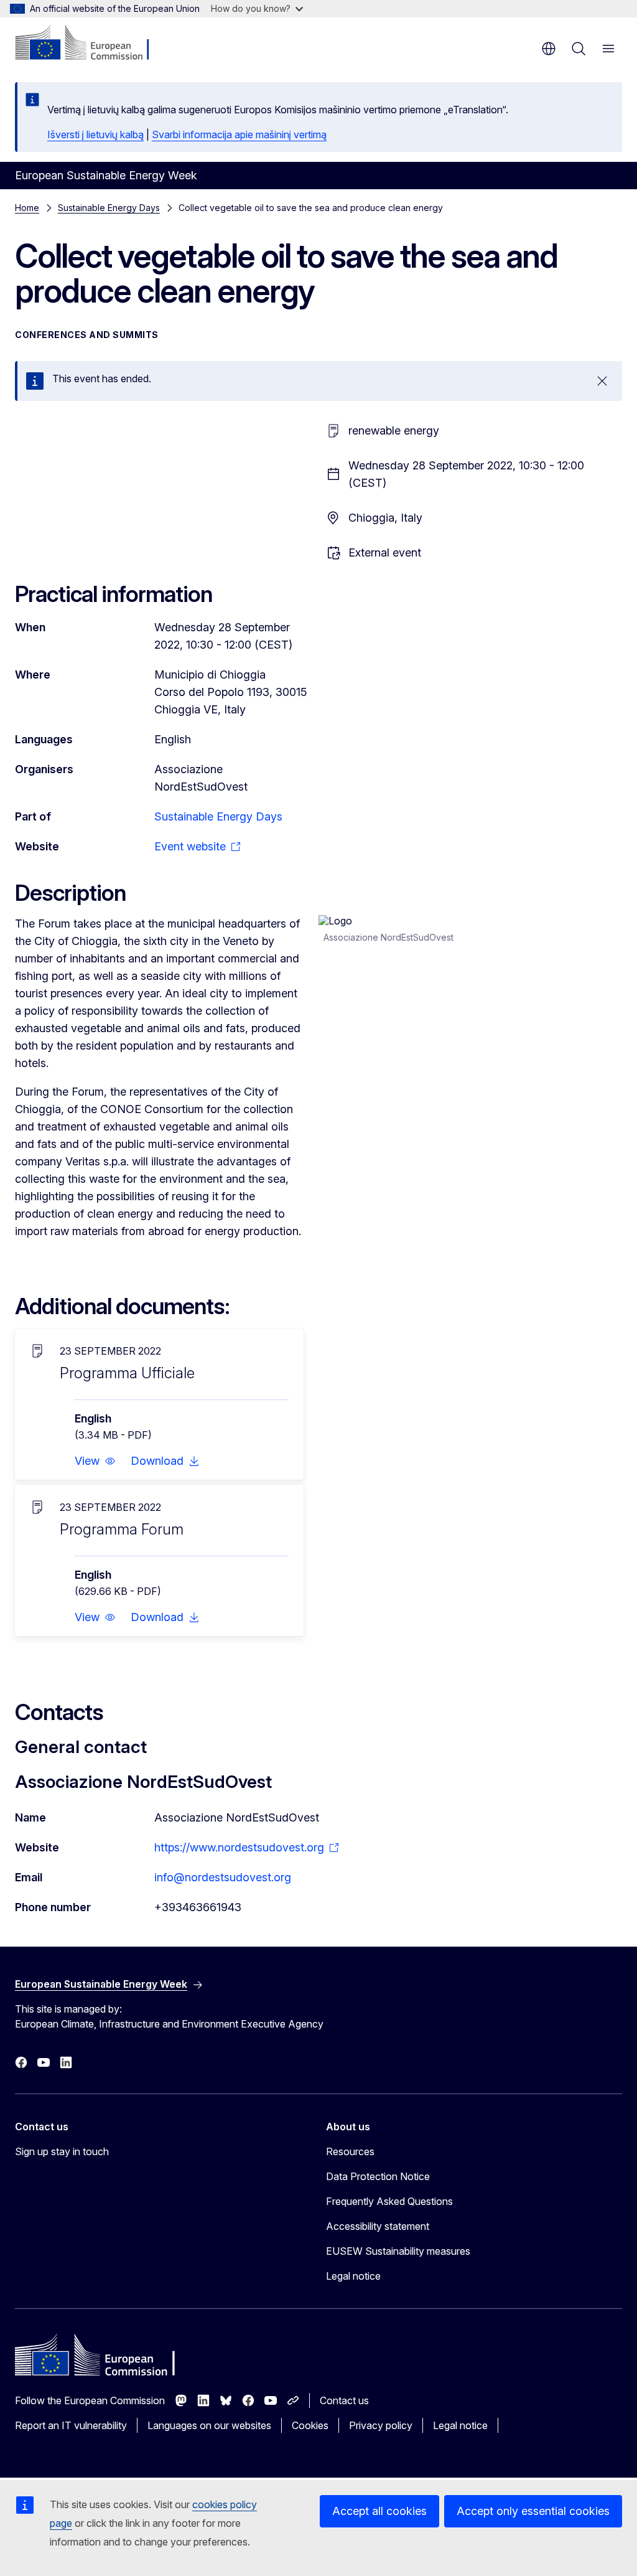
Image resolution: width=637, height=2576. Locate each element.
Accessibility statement (378, 2226)
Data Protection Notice (378, 2176)
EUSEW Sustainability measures (398, 2251)
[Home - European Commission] (91, 44)
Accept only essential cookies (533, 2511)
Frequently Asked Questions (389, 2201)
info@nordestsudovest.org (223, 1877)
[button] (95, 1461)
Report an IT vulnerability (71, 2425)
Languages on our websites (209, 2425)
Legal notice (353, 2276)
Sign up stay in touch (62, 2151)
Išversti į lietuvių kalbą (95, 134)
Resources (350, 2151)
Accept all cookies (379, 2511)
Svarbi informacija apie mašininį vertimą (239, 134)
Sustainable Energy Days (109, 208)
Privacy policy (381, 2425)
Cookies (310, 2425)
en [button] (549, 49)
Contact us (344, 2400)
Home (27, 208)
